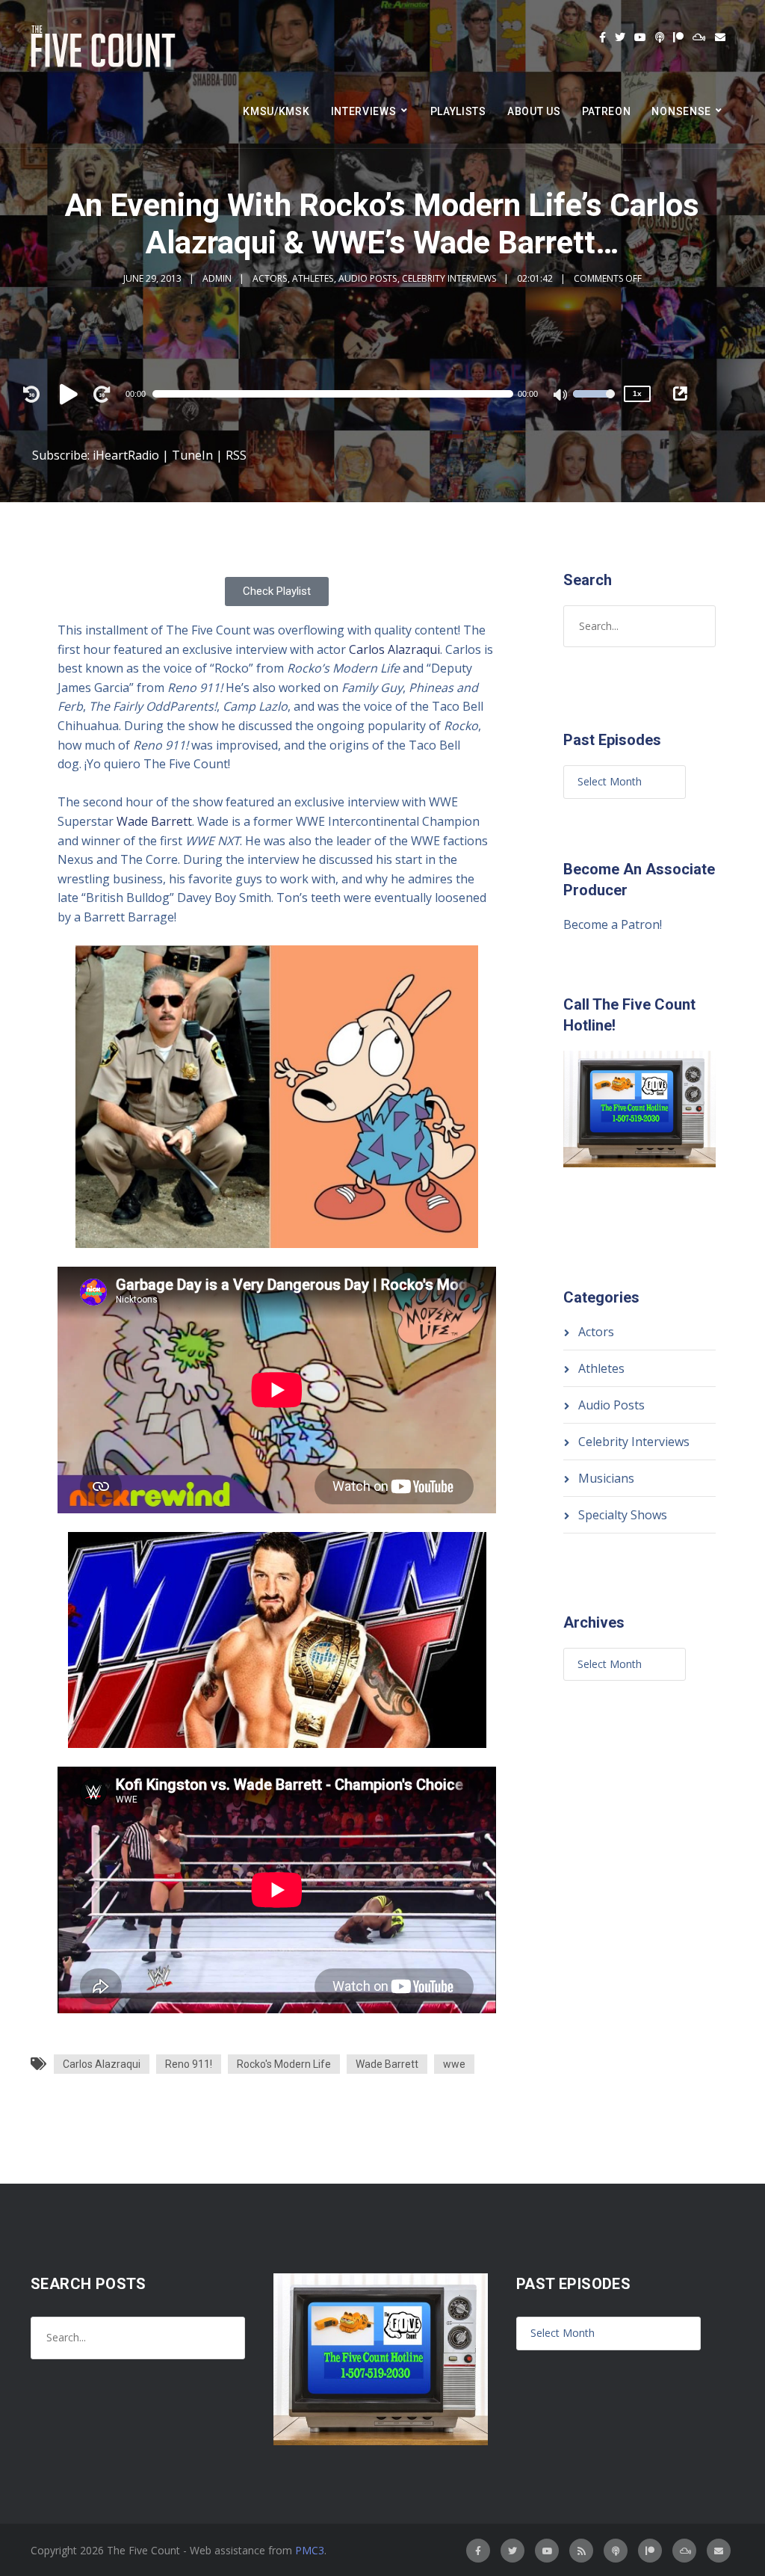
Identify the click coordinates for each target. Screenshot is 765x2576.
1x (637, 393)
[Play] (71, 394)
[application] (340, 394)
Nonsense (681, 111)
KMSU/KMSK (276, 111)
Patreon (607, 111)
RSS (236, 455)
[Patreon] (678, 37)
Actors (270, 278)
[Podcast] (660, 37)
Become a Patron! (613, 924)
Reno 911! (189, 2064)
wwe (454, 2064)
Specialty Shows (623, 1515)
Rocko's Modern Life (284, 2064)
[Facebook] (603, 37)
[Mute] (561, 396)
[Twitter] (620, 37)
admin (217, 278)
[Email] (720, 37)
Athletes (313, 278)
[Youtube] (640, 37)
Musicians (606, 1478)
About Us (534, 111)
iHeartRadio (126, 455)
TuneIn (192, 455)
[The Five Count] (105, 47)
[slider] (594, 404)
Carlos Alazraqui (394, 649)
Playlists (458, 111)
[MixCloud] (699, 37)
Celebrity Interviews (449, 278)
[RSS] (581, 2551)
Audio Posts (368, 278)
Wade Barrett (154, 821)
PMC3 (310, 2550)
